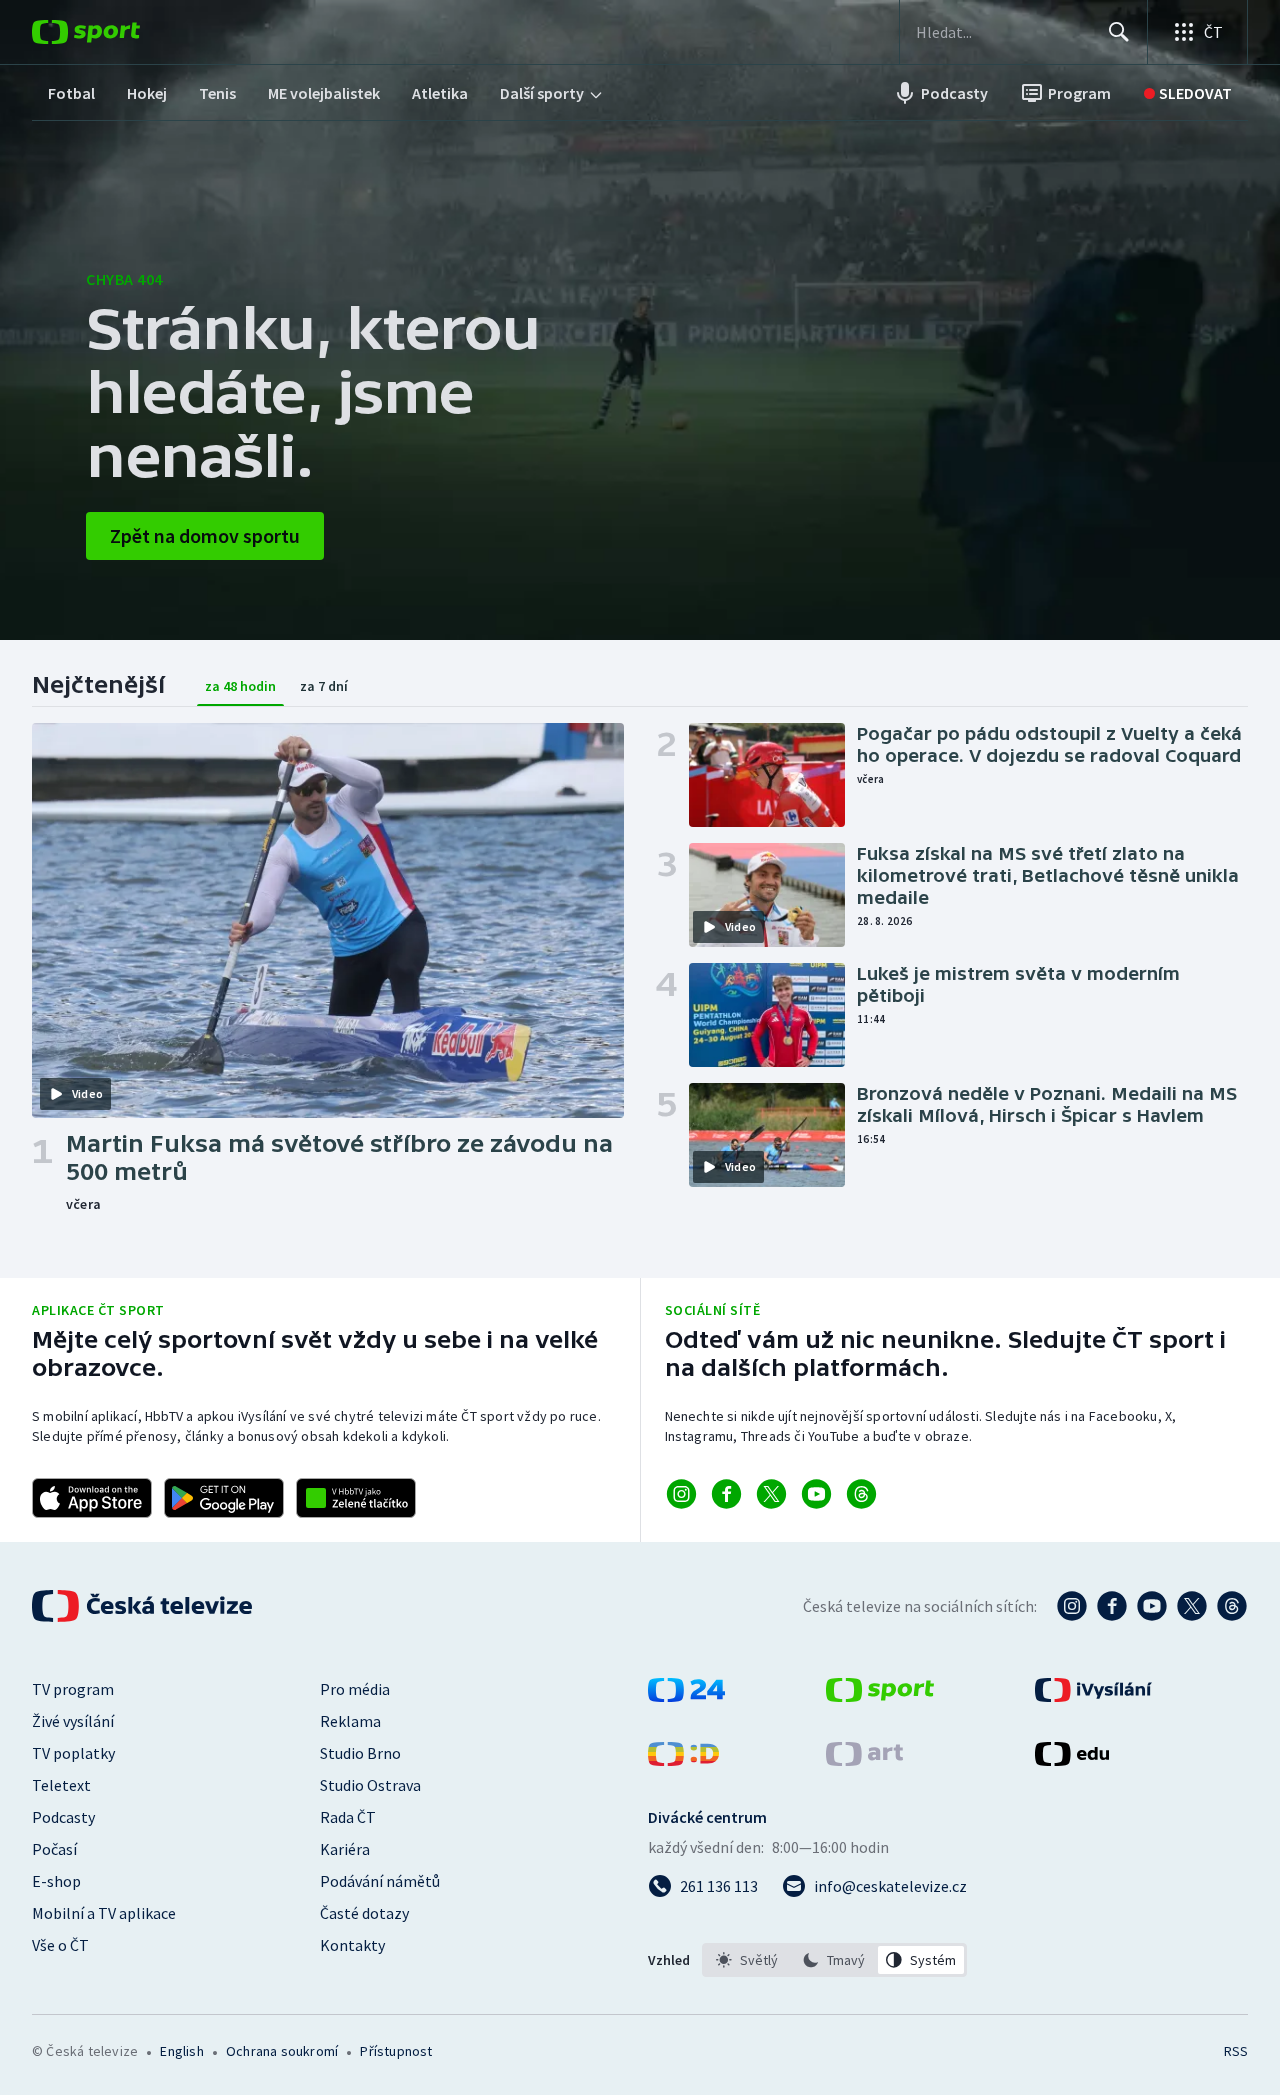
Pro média (355, 1689)
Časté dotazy (364, 1913)
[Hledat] (1119, 32)
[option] (747, 1960)
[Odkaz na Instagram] (681, 1494)
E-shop (56, 1881)
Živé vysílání (73, 1721)
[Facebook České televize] (1112, 1606)
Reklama (350, 1721)
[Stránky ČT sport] (880, 1696)
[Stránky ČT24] (686, 1696)
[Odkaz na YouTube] (816, 1494)
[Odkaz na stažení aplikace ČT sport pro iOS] (92, 1498)
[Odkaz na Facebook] (726, 1494)
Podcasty (63, 1817)
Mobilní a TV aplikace (104, 1913)
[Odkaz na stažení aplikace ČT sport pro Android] (224, 1498)
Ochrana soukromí (282, 2051)
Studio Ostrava (370, 1785)
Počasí (54, 1849)
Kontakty (352, 1945)
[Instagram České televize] (1072, 1606)
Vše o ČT (60, 1945)
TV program (73, 1689)
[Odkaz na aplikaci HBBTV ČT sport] (356, 1498)
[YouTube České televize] (1152, 1606)
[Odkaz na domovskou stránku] (116, 32)
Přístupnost (396, 2051)
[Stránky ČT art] (864, 1760)
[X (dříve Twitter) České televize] (1192, 1606)
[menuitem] (71, 93)
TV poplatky (73, 1753)
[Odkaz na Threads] (861, 1494)
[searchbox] (1003, 32)
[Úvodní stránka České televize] (144, 1606)
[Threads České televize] (1232, 1606)
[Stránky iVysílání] (1093, 1696)
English (181, 2051)
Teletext (61, 1785)
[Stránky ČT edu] (1072, 1760)
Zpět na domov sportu (205, 535)
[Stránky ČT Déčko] (683, 1760)
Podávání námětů (380, 1881)
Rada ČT (348, 1817)
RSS (1236, 2051)
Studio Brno (360, 1753)
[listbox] (834, 1960)
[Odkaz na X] (771, 1494)
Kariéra (345, 1849)
